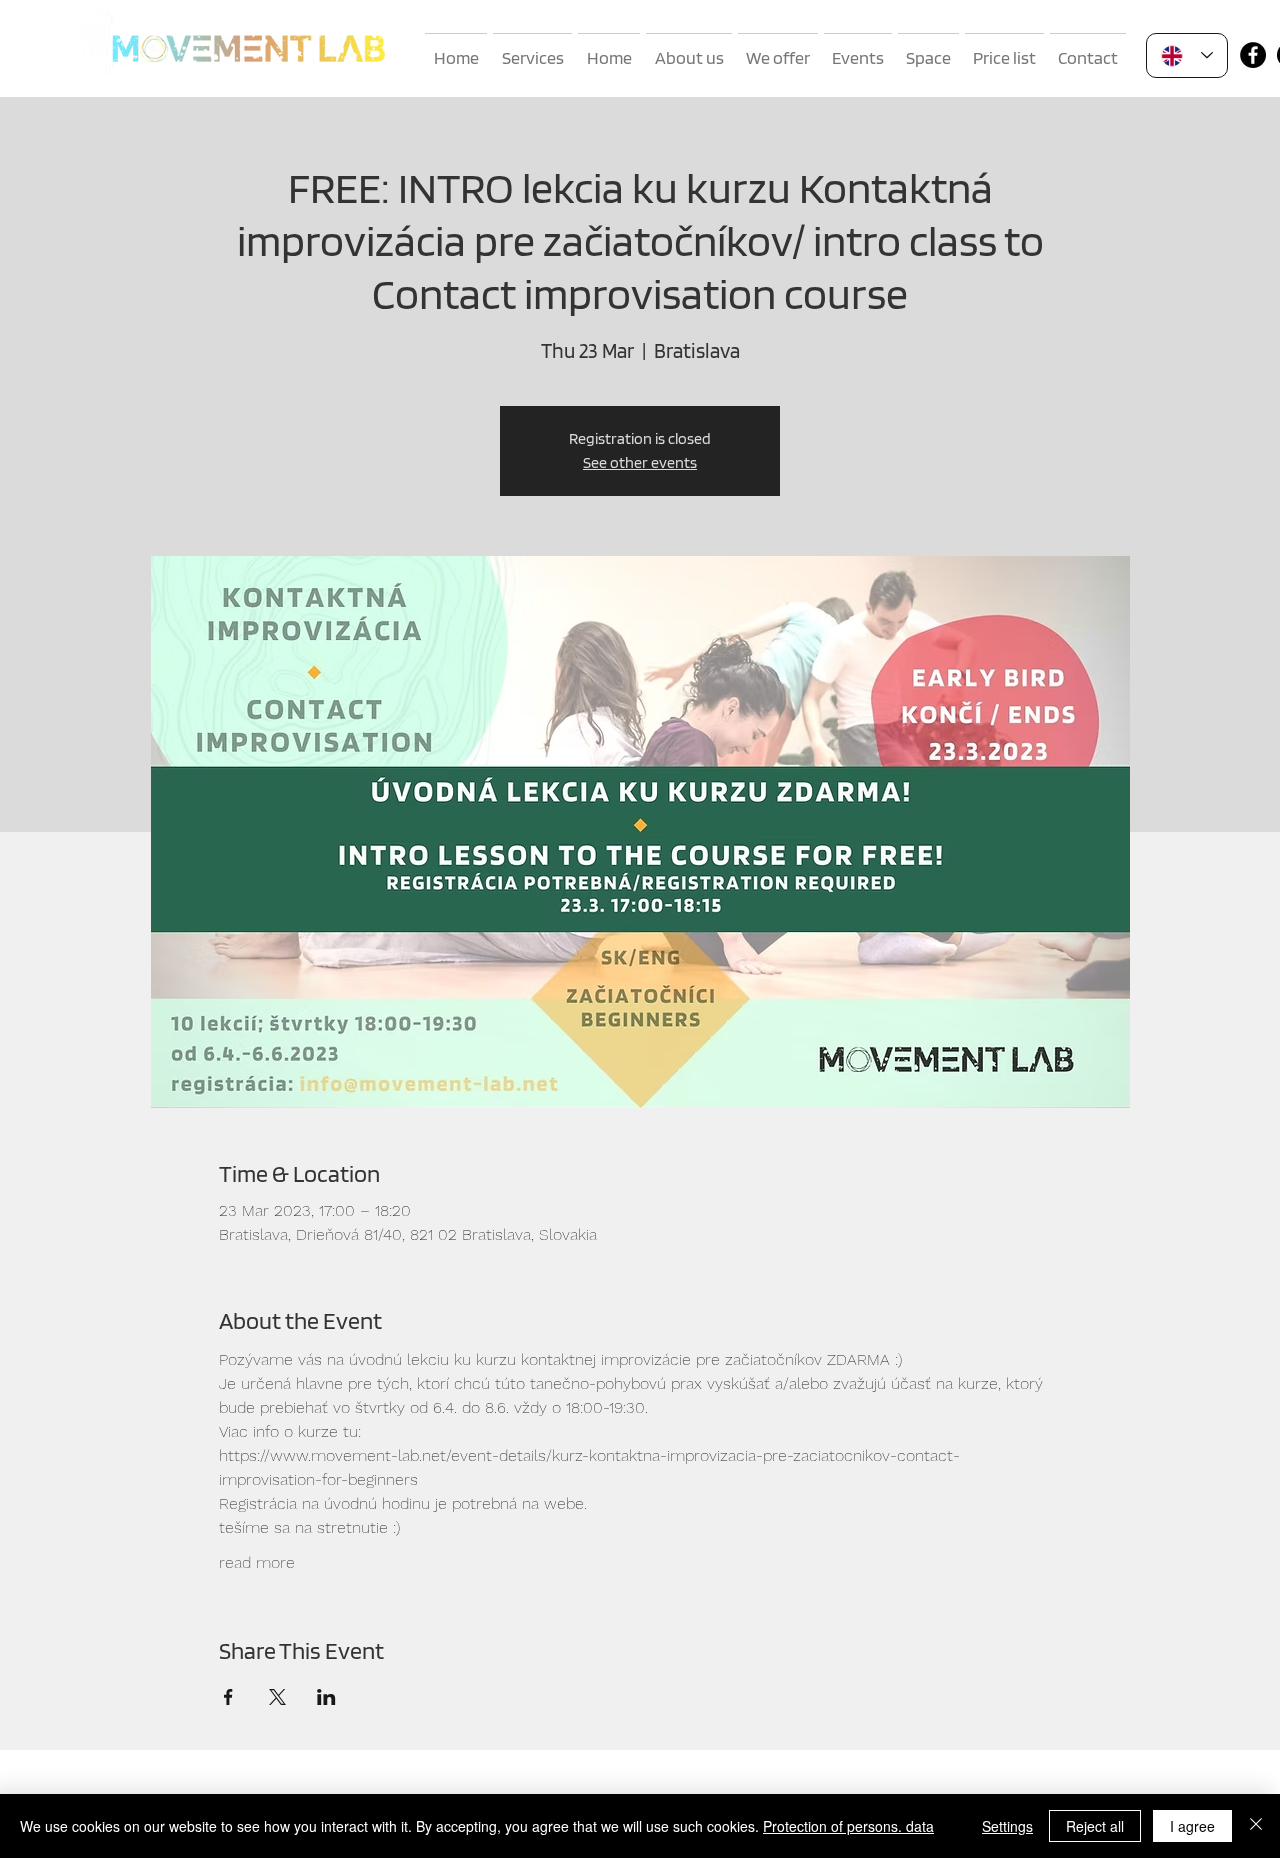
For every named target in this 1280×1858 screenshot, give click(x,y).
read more (257, 1562)
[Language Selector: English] (1187, 55)
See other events (640, 462)
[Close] (1256, 1826)
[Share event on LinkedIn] (326, 1697)
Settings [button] (1007, 1826)
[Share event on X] (277, 1697)
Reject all (1095, 1826)
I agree (1192, 1826)
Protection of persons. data (848, 1826)
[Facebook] (1253, 55)
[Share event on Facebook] (228, 1697)
